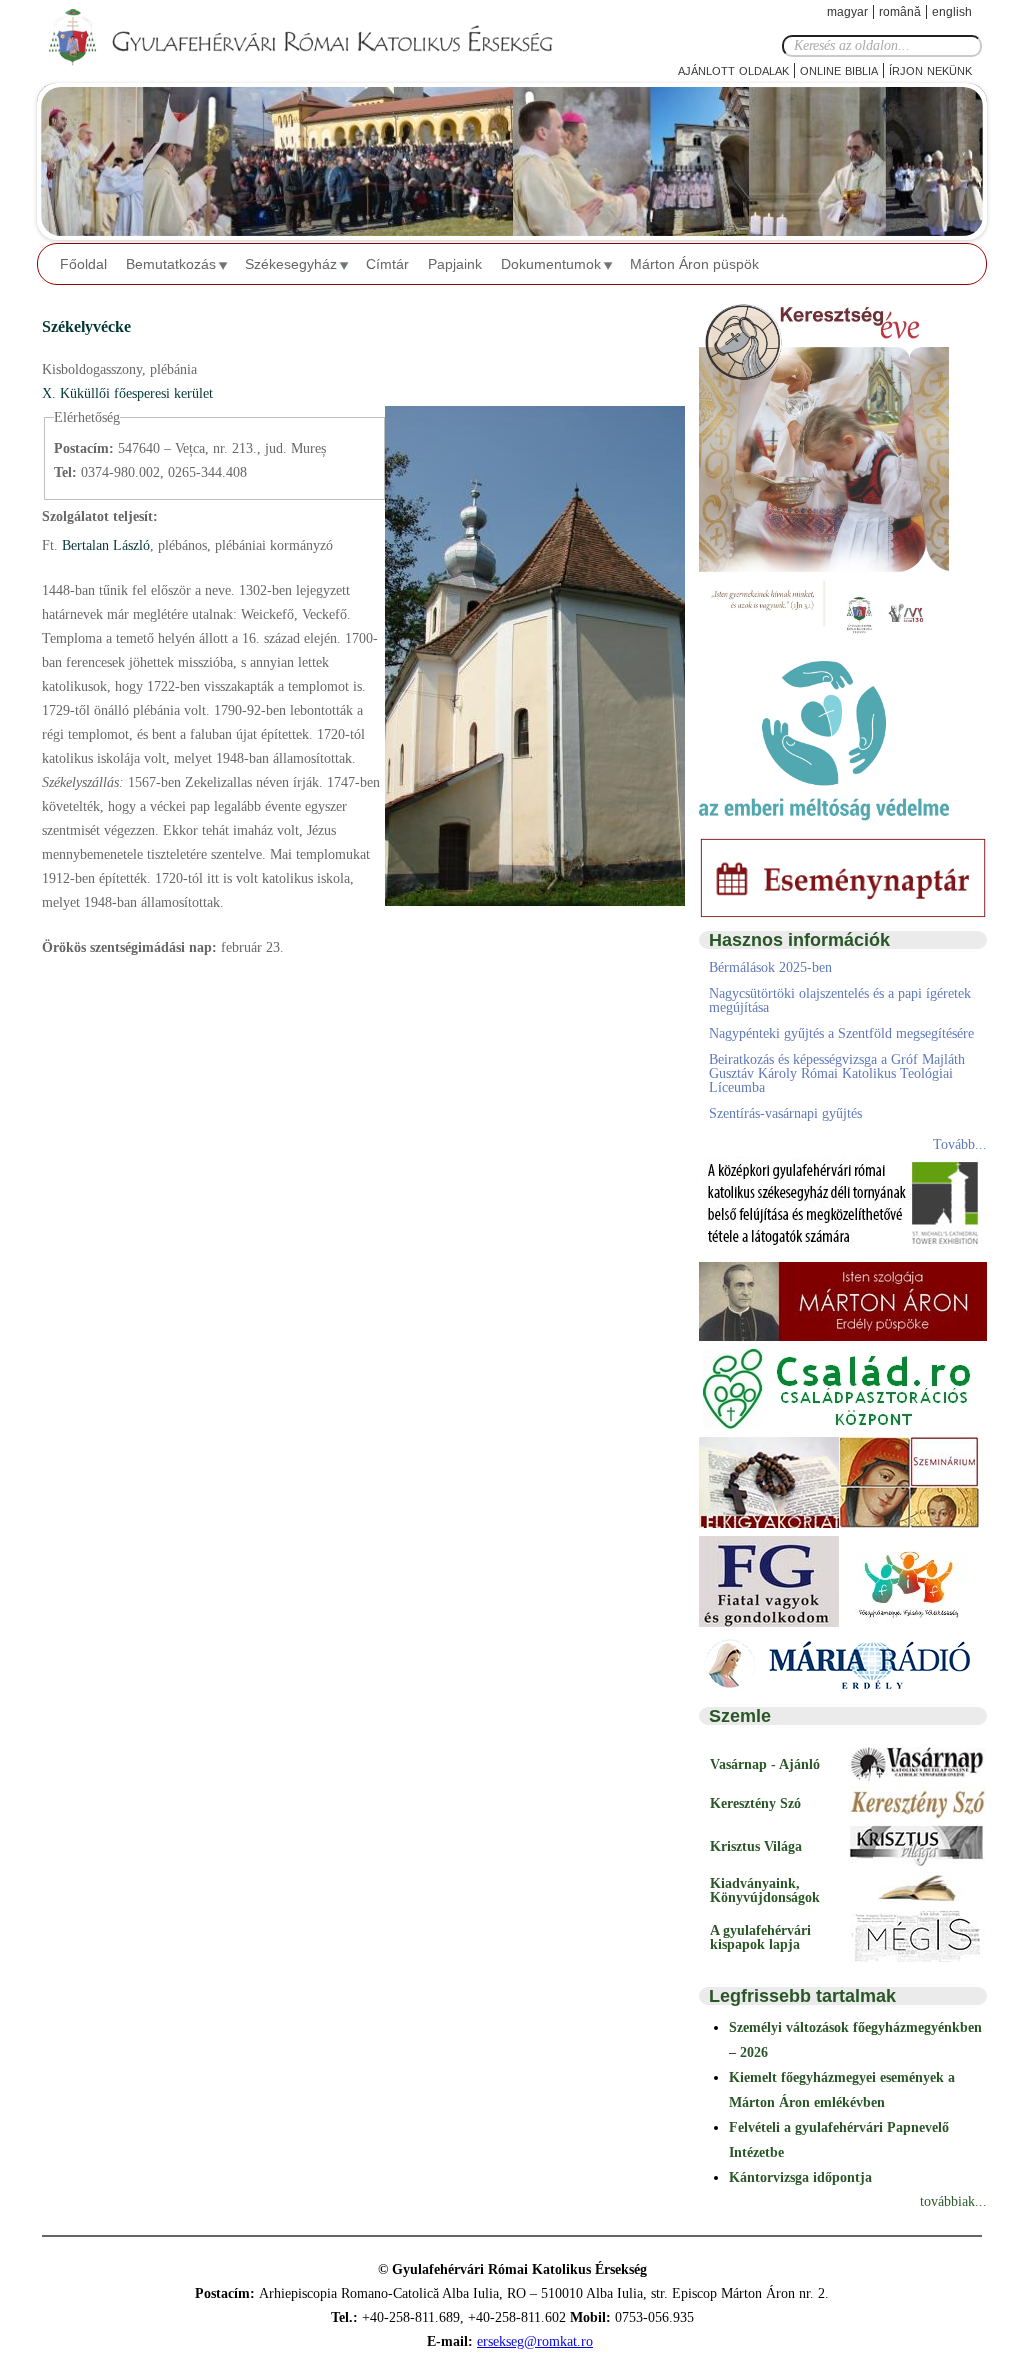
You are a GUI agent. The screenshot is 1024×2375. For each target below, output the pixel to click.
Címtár (387, 264)
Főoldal (83, 264)
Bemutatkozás (171, 264)
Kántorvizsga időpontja (800, 2177)
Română (900, 12)
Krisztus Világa (756, 1846)
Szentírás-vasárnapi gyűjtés (785, 1113)
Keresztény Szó (755, 1803)
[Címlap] (317, 38)
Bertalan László (104, 545)
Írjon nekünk (930, 69)
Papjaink (455, 264)
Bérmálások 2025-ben (770, 967)
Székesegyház (291, 264)
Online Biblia (839, 69)
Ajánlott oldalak (733, 69)
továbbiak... (953, 2201)
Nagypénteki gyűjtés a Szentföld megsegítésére (841, 1033)
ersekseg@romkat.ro (535, 2341)
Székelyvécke (86, 326)
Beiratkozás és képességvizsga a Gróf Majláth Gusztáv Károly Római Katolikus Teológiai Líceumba (837, 1073)
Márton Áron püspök (694, 264)
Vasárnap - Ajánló (765, 1764)
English (952, 12)
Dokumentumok (551, 264)
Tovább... (960, 1144)
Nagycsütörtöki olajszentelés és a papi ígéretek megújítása (840, 1000)
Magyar (847, 12)
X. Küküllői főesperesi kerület (127, 393)
